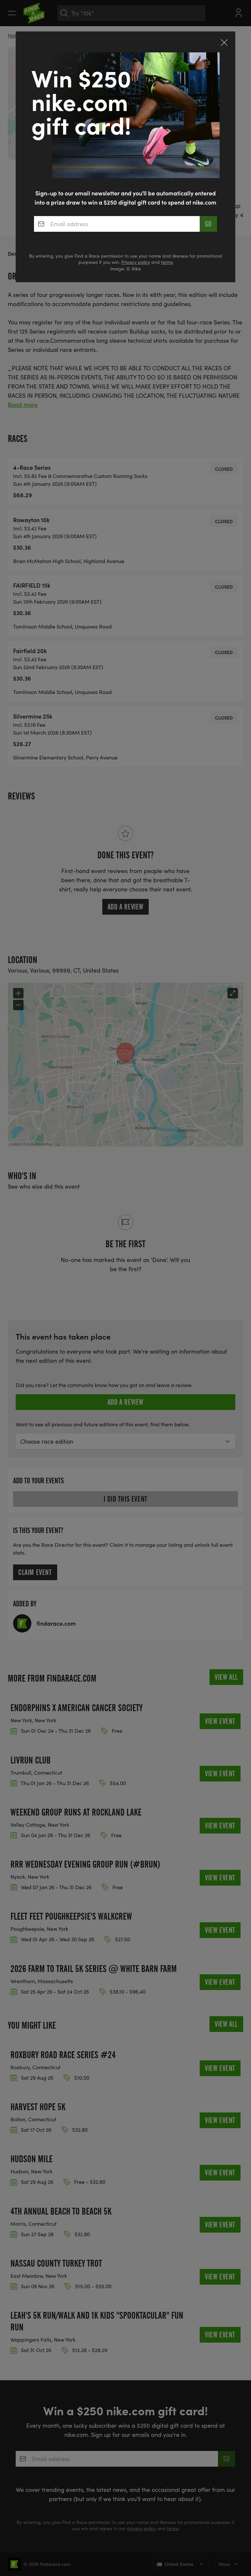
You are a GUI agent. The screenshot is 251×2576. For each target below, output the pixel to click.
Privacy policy (136, 262)
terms (167, 262)
